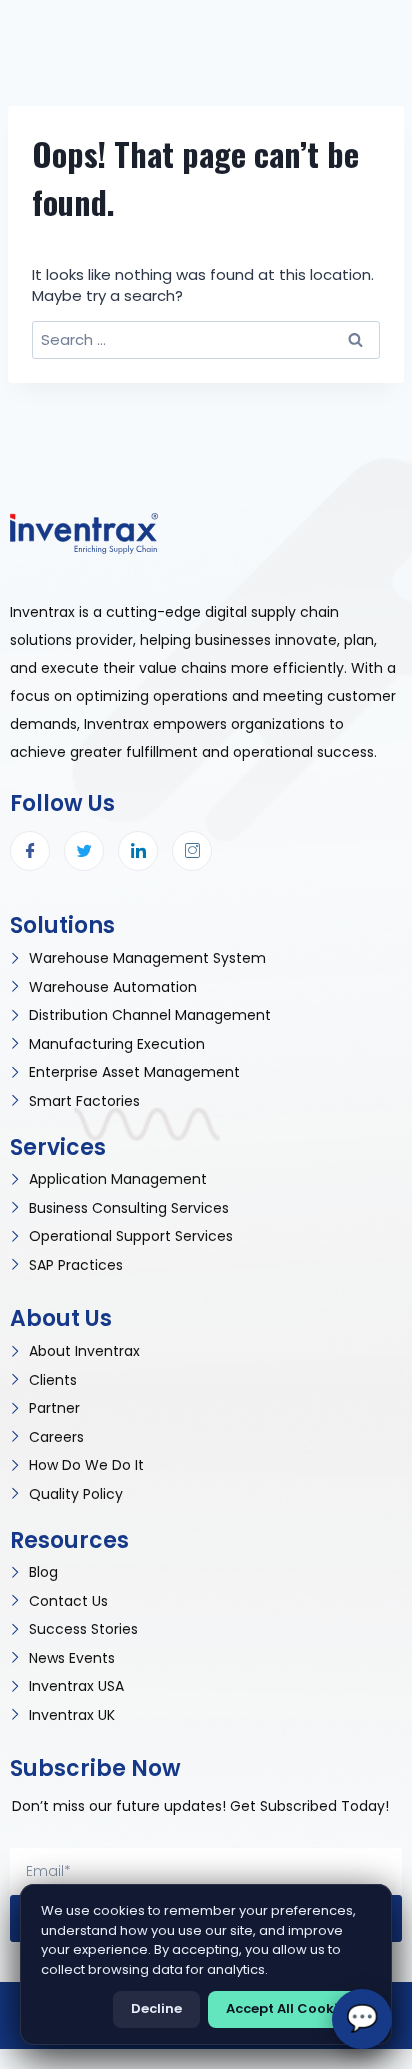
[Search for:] (206, 339)
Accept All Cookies (289, 2008)
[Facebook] (30, 851)
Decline (156, 2008)
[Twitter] (84, 851)
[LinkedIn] (138, 851)
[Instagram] (192, 851)
